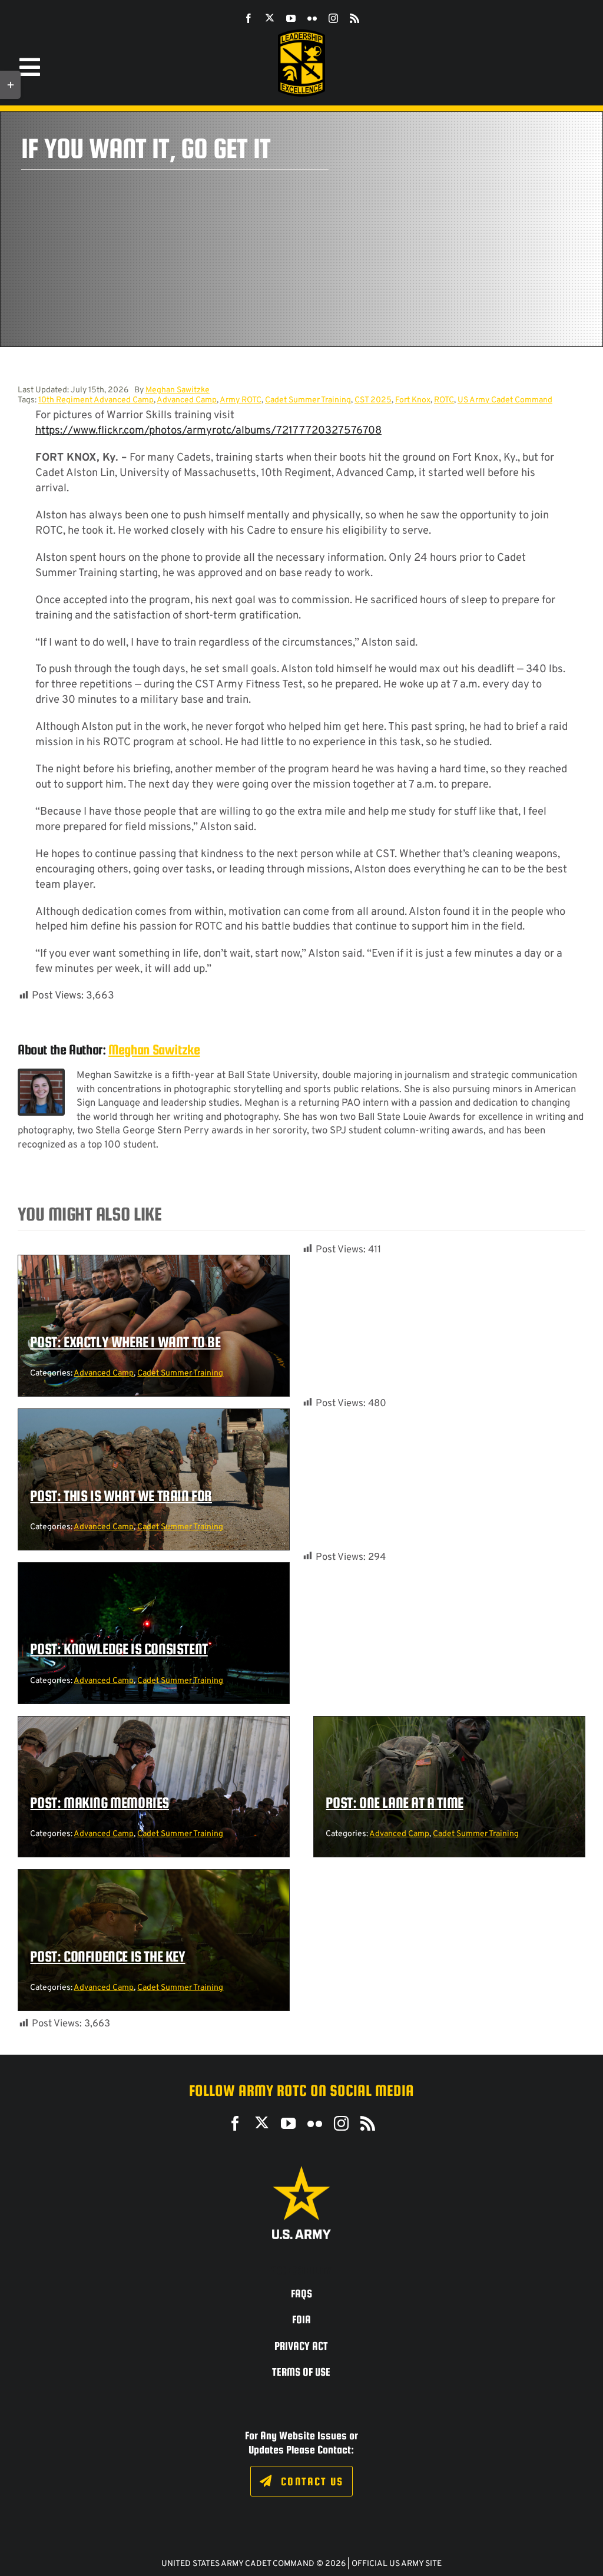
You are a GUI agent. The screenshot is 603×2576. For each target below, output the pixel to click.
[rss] (354, 18)
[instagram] (333, 18)
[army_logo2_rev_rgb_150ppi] (301, 2170)
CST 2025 (373, 400)
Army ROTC (241, 400)
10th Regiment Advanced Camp (96, 400)
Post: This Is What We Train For (121, 1496)
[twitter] (270, 18)
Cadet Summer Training (308, 400)
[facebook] (249, 18)
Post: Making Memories (100, 1803)
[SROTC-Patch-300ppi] (301, 34)
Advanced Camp (187, 400)
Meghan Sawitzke (178, 390)
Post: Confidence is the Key (107, 1956)
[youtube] (291, 18)
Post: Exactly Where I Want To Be (125, 1342)
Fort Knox (413, 400)
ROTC (444, 400)
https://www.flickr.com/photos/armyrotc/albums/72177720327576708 (208, 431)
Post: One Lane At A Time (394, 1803)
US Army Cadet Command (505, 400)
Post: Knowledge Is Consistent (119, 1649)
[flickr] (312, 18)
